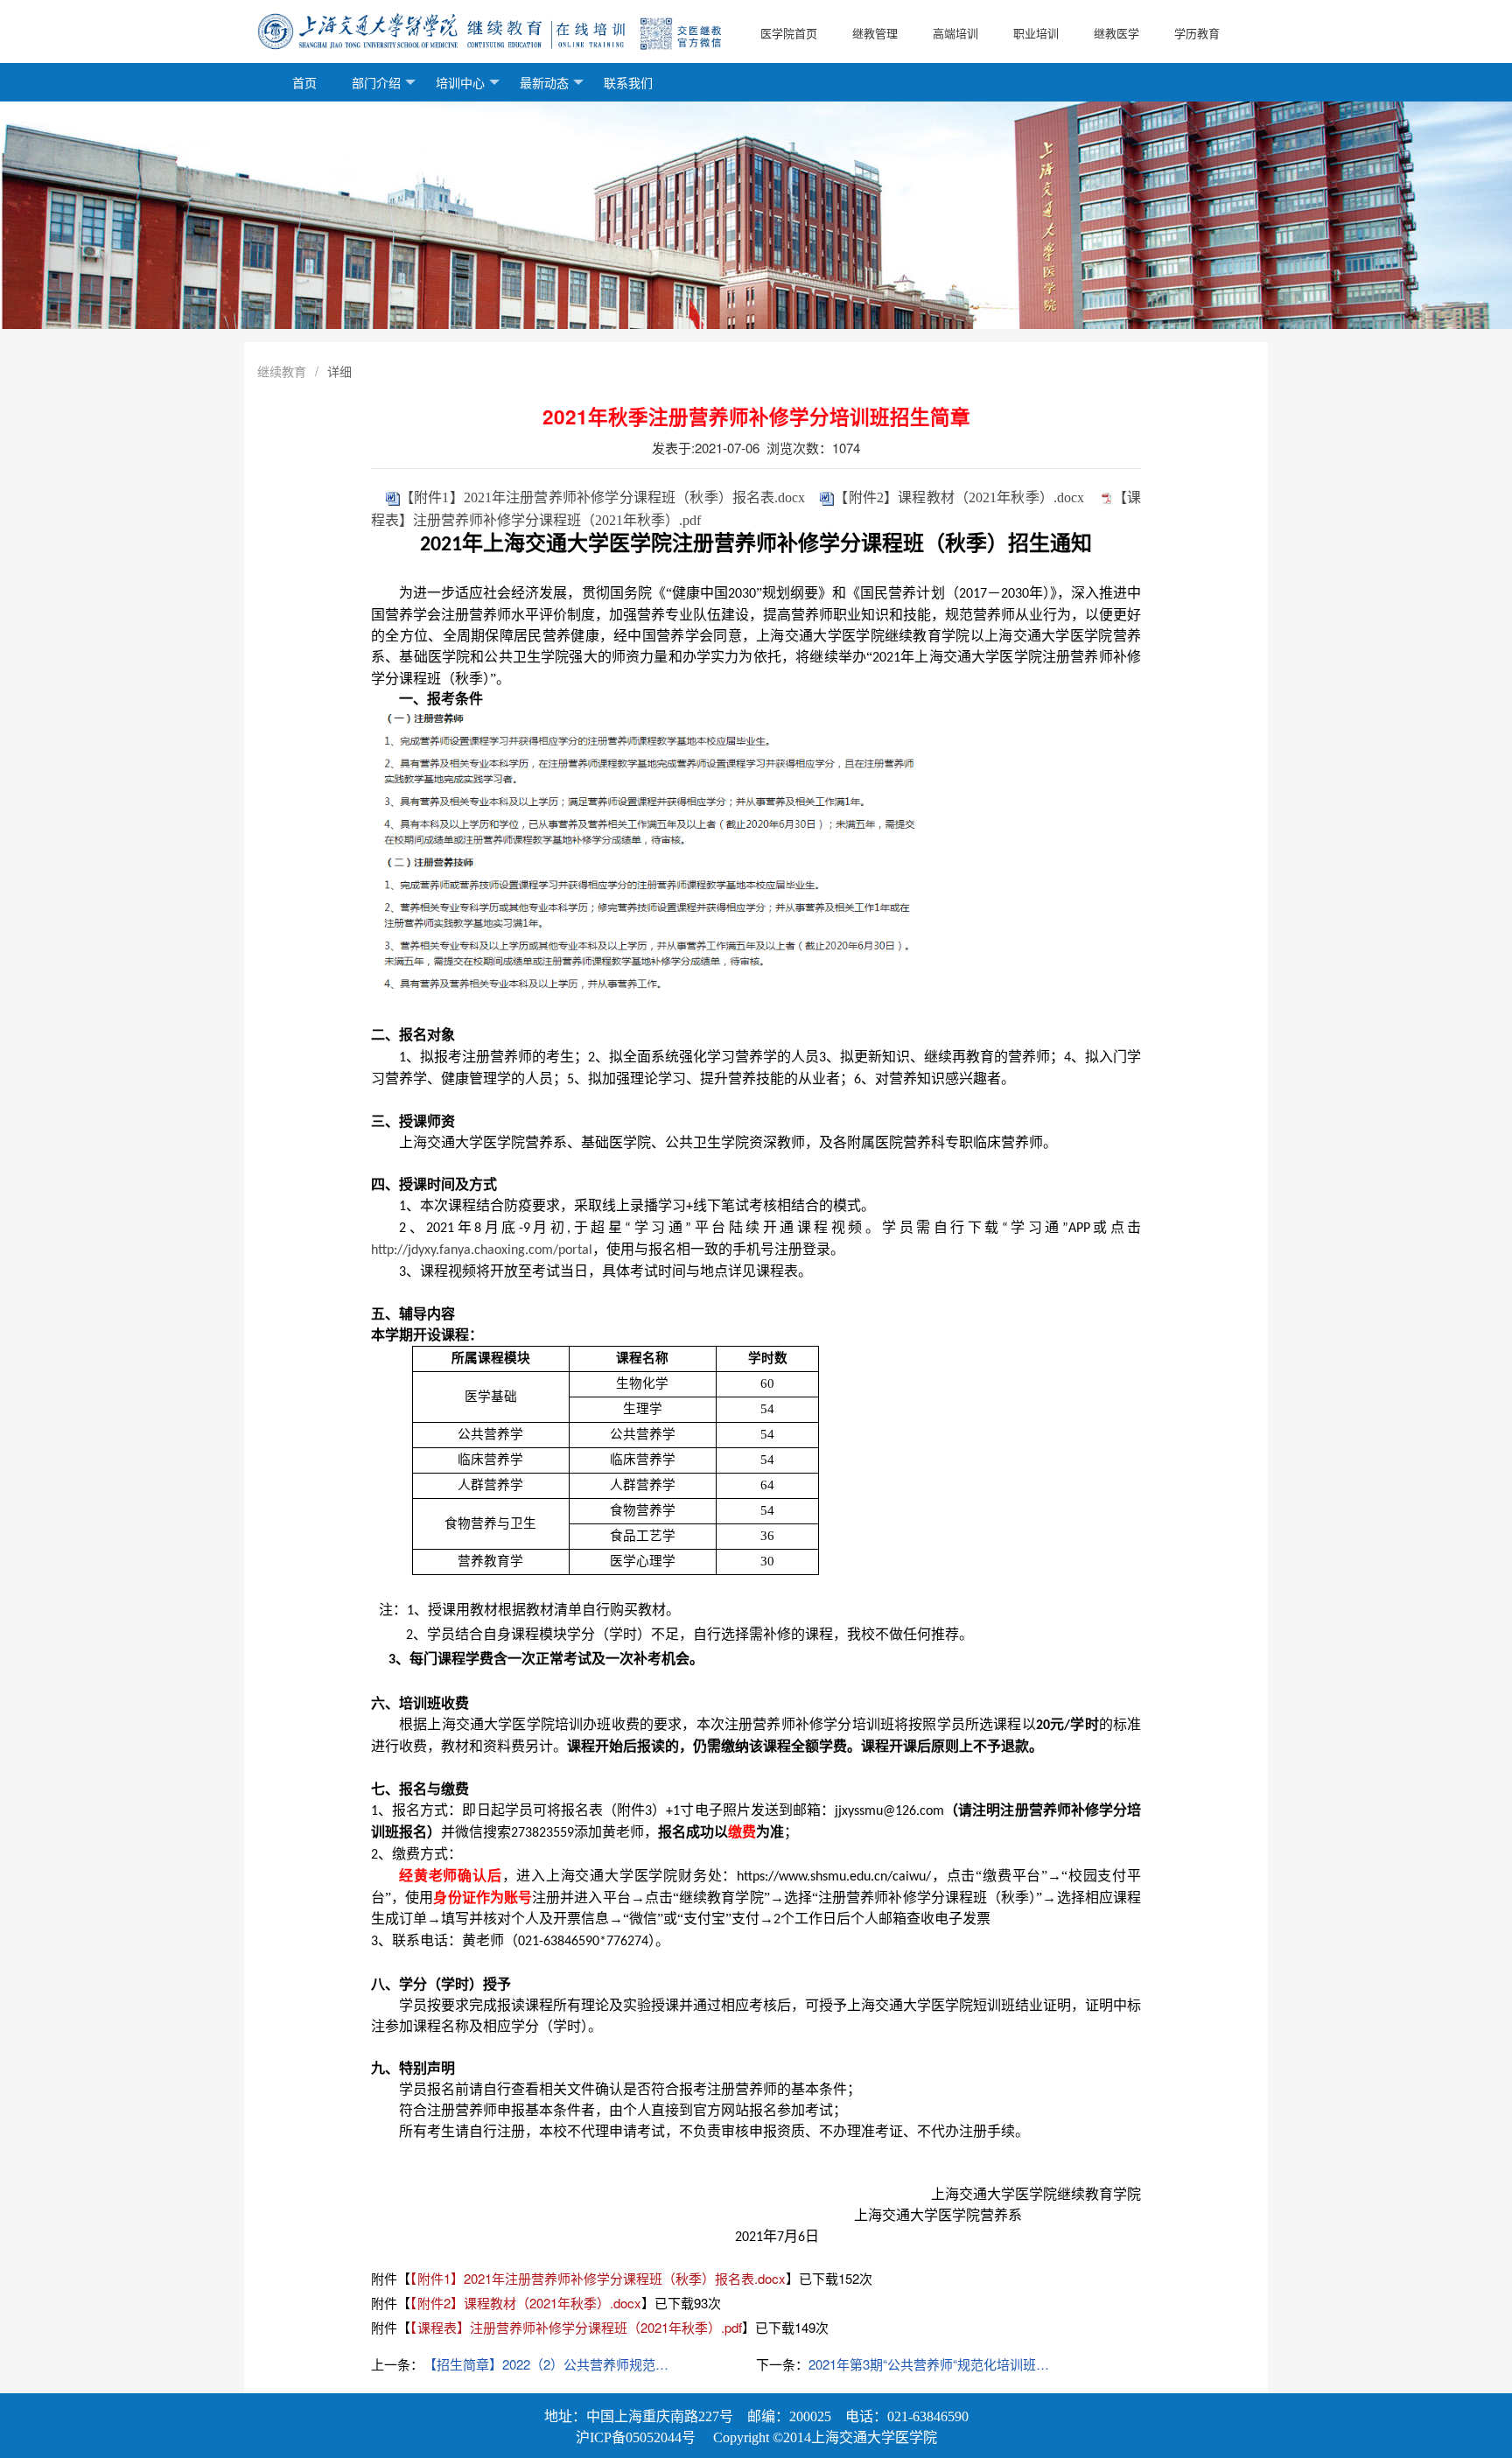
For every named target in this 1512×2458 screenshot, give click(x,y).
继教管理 (875, 33)
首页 (304, 82)
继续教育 (282, 371)
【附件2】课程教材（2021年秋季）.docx (959, 497)
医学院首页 (789, 33)
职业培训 (1036, 33)
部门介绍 (376, 82)
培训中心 (460, 82)
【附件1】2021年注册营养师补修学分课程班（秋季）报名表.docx (603, 497)
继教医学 (1116, 33)
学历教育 (1197, 33)
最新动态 (544, 82)
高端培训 (955, 33)
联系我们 (628, 82)
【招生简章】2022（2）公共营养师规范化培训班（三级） (549, 2364)
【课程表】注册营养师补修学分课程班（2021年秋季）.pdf (576, 2327)
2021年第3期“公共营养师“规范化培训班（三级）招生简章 (934, 2364)
